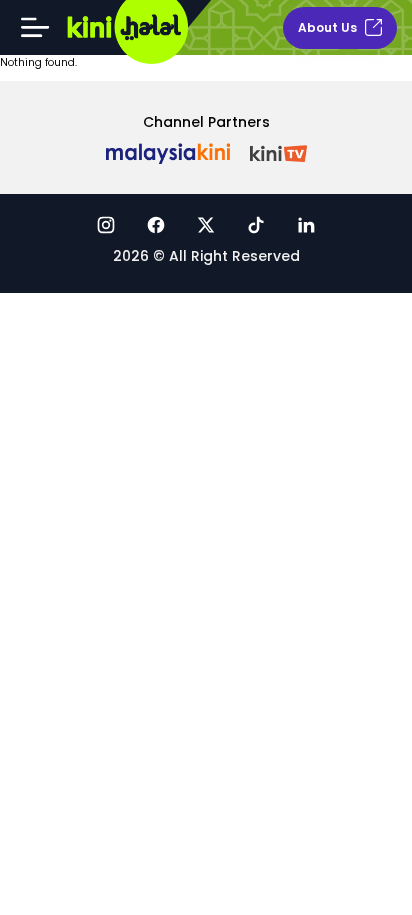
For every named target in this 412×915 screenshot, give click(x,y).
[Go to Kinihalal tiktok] (256, 224)
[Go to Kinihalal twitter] (206, 224)
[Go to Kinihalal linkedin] (306, 224)
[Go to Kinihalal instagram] (106, 224)
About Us (327, 27)
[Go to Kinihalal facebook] (156, 224)
